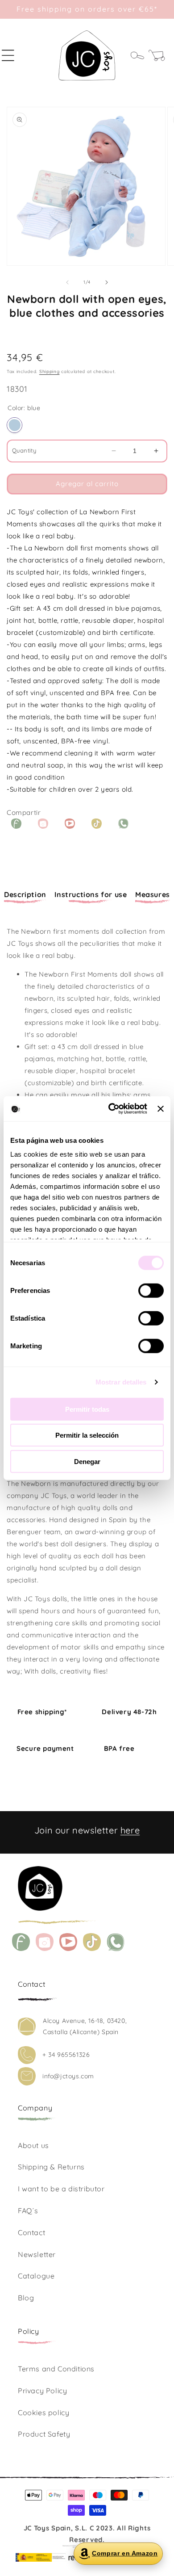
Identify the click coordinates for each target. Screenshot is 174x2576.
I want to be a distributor (61, 2189)
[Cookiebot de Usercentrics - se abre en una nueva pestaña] (111, 1109)
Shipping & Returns (51, 2167)
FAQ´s (28, 2211)
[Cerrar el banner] (161, 1109)
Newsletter (37, 2254)
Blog (26, 2298)
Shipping (50, 371)
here (130, 1830)
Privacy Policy (42, 2391)
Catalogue (36, 2276)
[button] (13, 55)
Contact (31, 2232)
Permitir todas (87, 1409)
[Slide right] (107, 282)
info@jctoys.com (68, 2076)
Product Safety (44, 2434)
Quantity (24, 450)
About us (33, 2145)
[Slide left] (67, 282)
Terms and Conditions (56, 2369)
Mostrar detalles (121, 1382)
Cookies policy (43, 2412)
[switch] (151, 1290)
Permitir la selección (87, 1435)
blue (14, 425)
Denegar (87, 1461)
